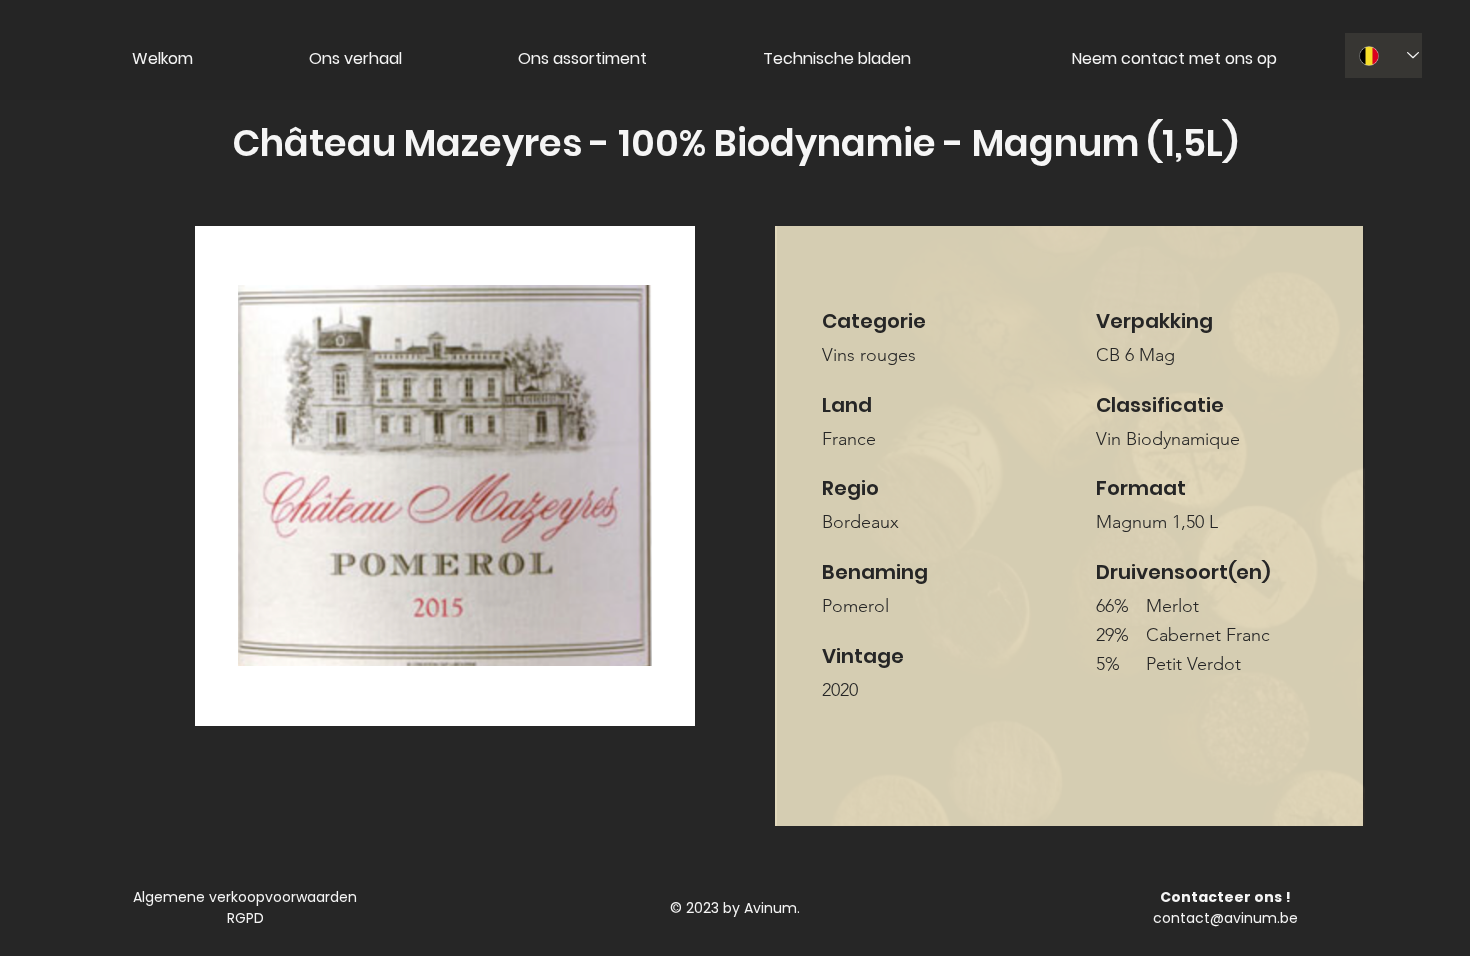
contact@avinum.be (1225, 918)
